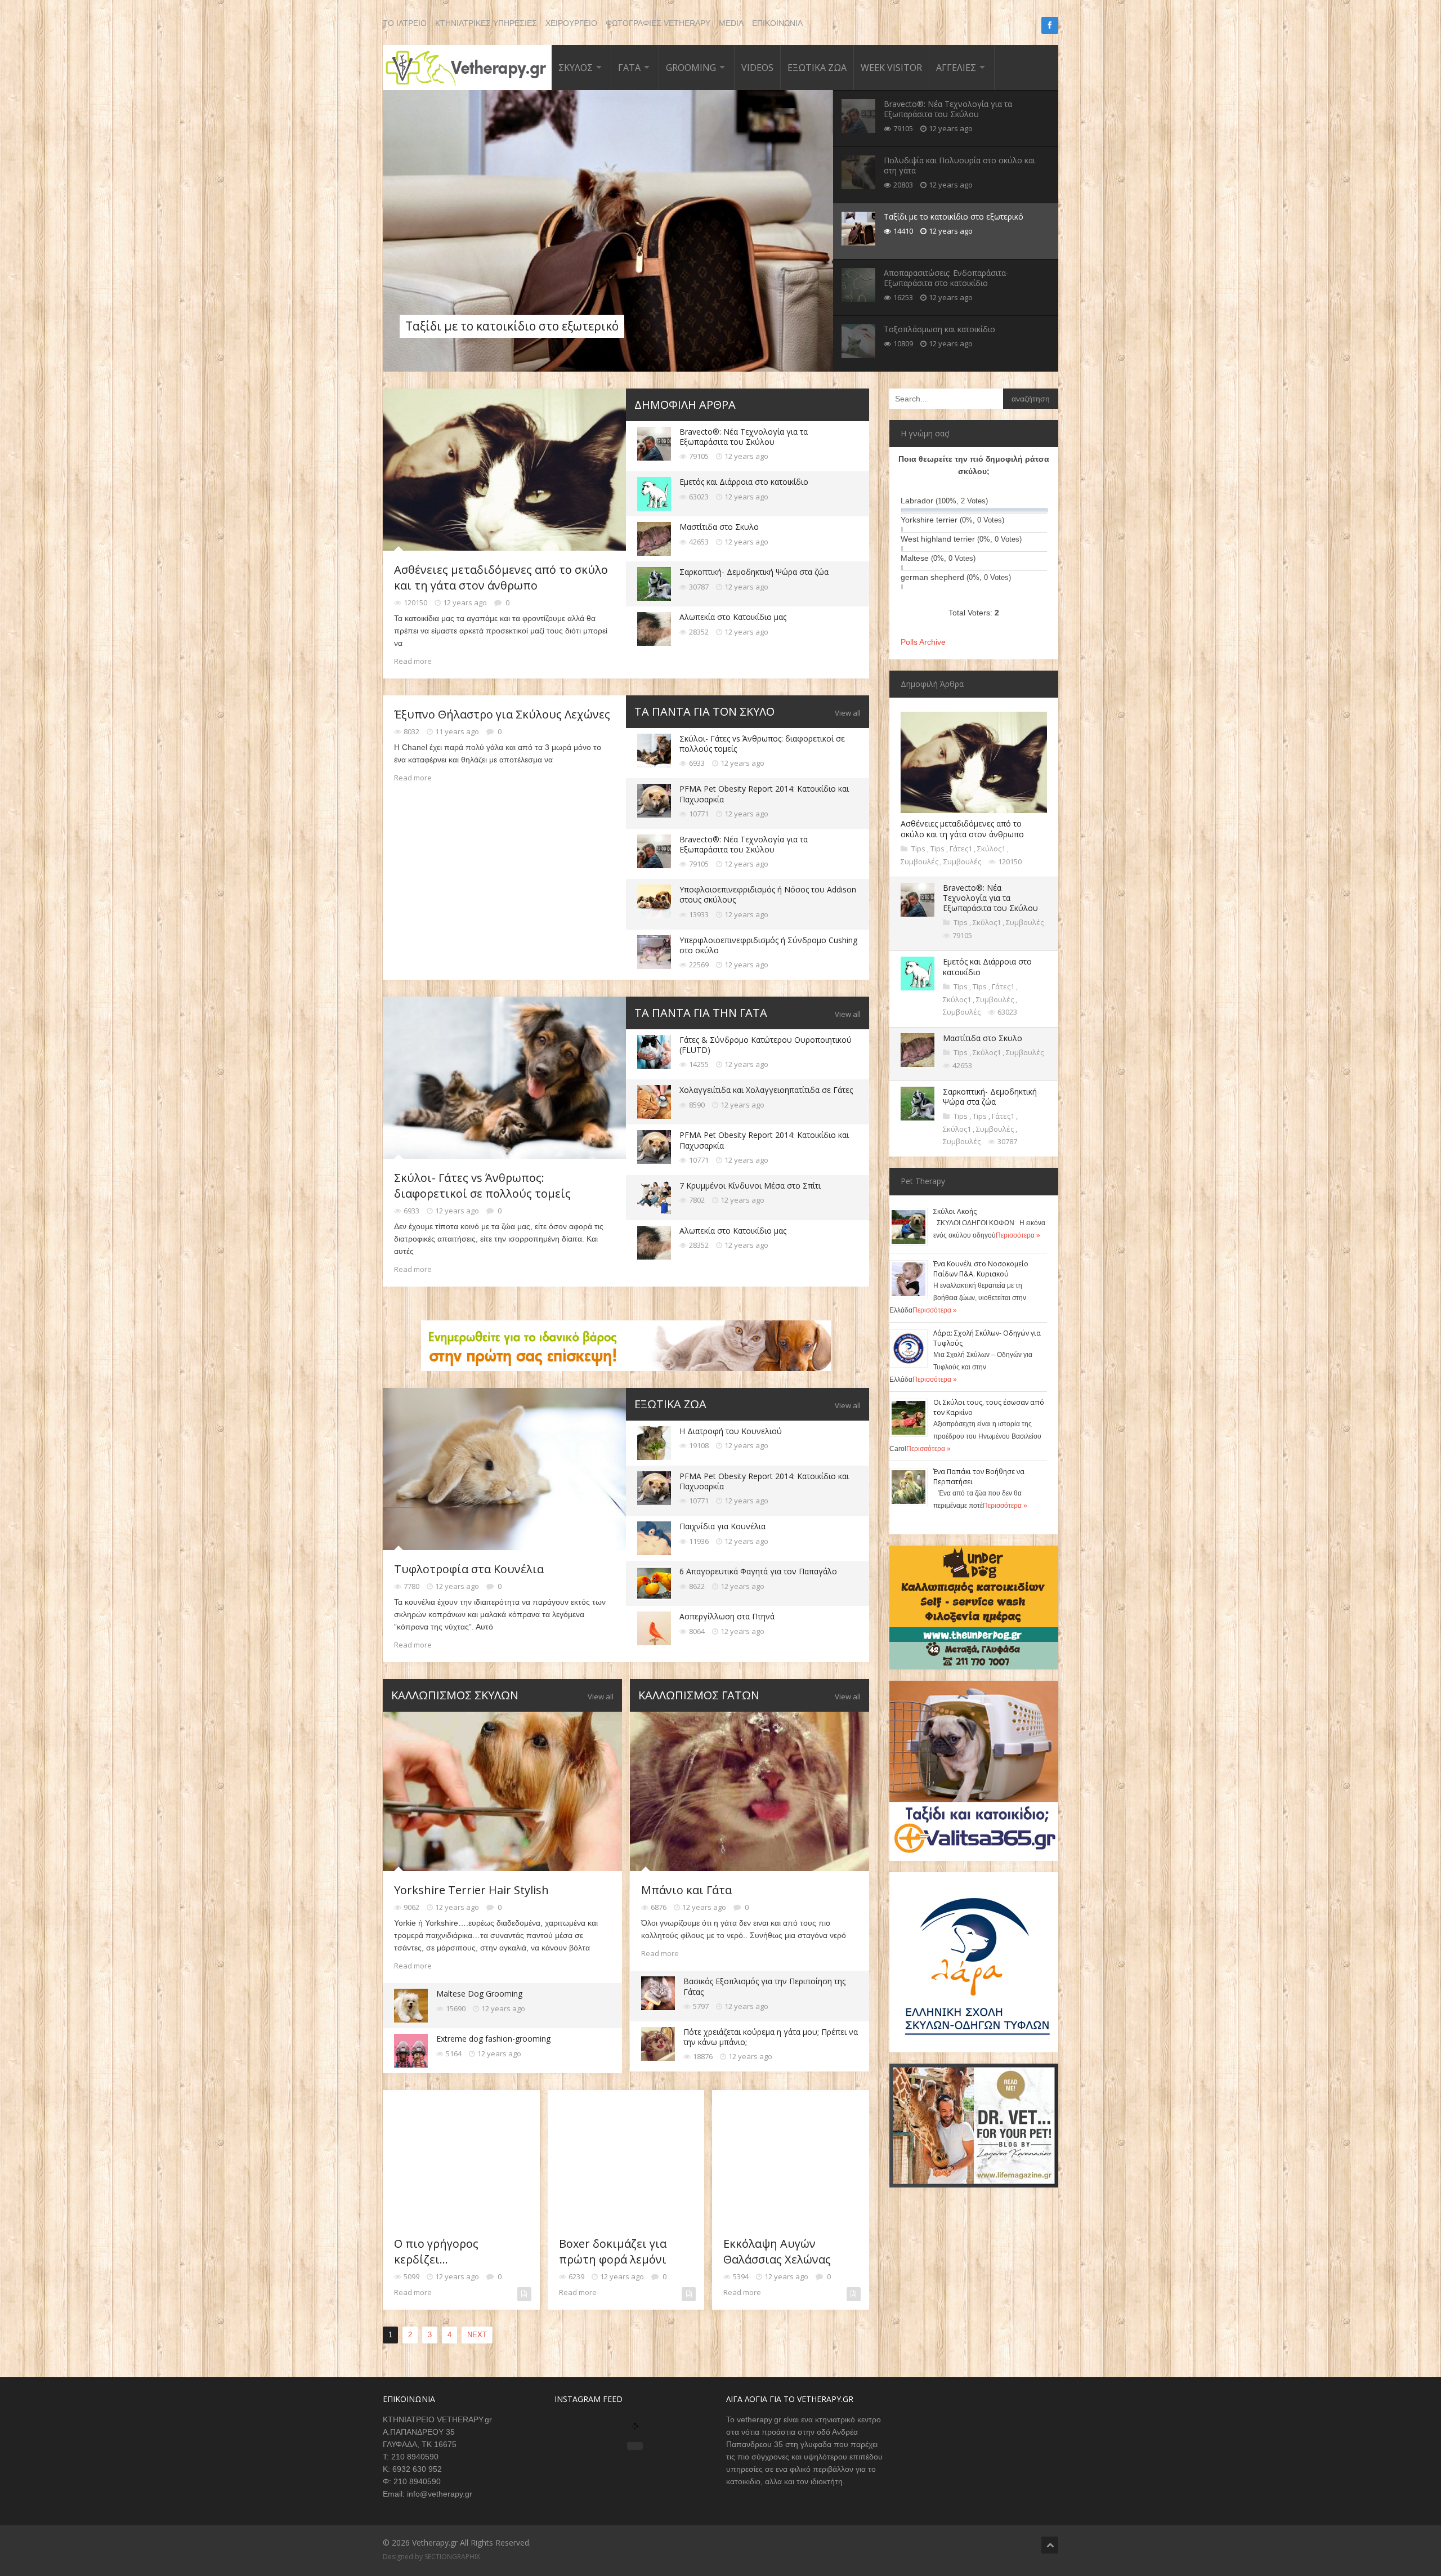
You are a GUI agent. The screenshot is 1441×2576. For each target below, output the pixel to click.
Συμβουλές (920, 861)
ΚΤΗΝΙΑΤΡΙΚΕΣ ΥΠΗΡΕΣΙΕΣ (486, 23)
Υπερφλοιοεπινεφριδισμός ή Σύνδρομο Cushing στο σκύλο (768, 945)
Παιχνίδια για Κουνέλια (722, 1526)
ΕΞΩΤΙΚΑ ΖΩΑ (817, 68)
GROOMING (691, 68)
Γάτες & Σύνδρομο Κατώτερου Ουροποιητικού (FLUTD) (766, 1045)
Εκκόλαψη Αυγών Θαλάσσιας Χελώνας (777, 2251)
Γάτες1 (962, 849)
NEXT (477, 2335)
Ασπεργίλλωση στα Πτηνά (727, 1616)
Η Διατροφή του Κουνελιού (731, 1431)
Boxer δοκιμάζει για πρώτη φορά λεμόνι (613, 2251)
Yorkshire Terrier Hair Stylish (471, 1890)
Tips (919, 849)
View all (848, 713)
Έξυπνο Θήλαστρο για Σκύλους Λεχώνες (502, 714)
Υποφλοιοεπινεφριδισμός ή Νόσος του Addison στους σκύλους (768, 894)
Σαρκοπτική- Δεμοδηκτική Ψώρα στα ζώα (754, 572)
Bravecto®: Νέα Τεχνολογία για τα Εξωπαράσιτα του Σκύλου (744, 437)
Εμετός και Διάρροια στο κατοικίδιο (744, 482)
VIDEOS (757, 68)
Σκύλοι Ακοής (955, 1211)
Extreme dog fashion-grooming (493, 2039)
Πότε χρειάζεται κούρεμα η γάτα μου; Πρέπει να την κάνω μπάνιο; (771, 2037)
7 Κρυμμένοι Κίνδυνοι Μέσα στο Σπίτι (750, 1186)
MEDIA (731, 23)
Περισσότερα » (1018, 1235)
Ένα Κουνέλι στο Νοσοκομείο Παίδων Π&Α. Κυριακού (981, 1269)
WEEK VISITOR (891, 68)
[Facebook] (1050, 25)
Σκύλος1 (992, 849)
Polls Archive (923, 642)
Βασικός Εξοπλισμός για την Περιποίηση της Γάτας (764, 1986)
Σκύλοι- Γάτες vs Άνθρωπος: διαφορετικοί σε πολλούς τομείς (762, 744)
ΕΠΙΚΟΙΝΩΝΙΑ (777, 23)
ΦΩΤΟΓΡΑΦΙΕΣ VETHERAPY (658, 23)
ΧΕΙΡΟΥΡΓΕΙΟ (571, 23)
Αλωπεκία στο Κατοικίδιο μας (733, 617)
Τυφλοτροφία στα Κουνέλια (469, 1569)
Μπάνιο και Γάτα (686, 1890)
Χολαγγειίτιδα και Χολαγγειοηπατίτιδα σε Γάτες (766, 1090)
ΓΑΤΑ (629, 68)
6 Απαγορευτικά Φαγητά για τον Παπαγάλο (758, 1571)
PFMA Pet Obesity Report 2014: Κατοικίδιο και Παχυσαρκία (764, 794)
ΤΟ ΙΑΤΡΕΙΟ (405, 23)
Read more (413, 661)
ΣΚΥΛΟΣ (576, 68)
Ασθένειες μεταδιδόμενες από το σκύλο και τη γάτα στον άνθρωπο (501, 577)
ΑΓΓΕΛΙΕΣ (956, 68)
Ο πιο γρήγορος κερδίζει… (436, 2251)
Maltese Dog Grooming (479, 1994)
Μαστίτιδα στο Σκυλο (719, 527)
